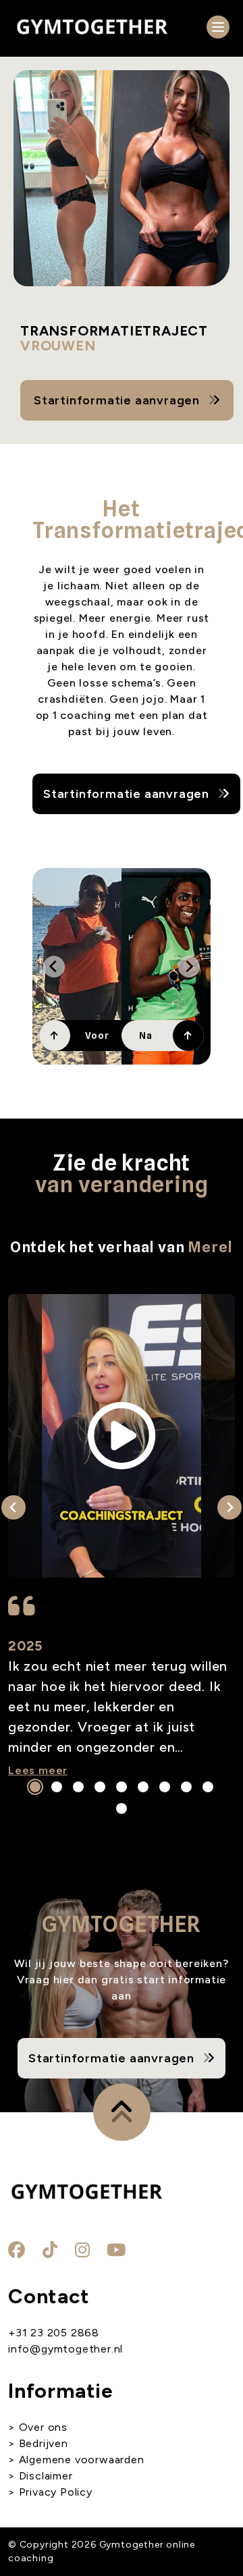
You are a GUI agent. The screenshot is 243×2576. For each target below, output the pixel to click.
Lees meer (38, 1770)
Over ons (43, 2427)
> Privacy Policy (50, 2492)
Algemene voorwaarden (80, 2460)
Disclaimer (46, 2476)
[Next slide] (189, 967)
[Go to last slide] (54, 967)
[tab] (35, 1787)
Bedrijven (44, 2443)
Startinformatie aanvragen (117, 400)
